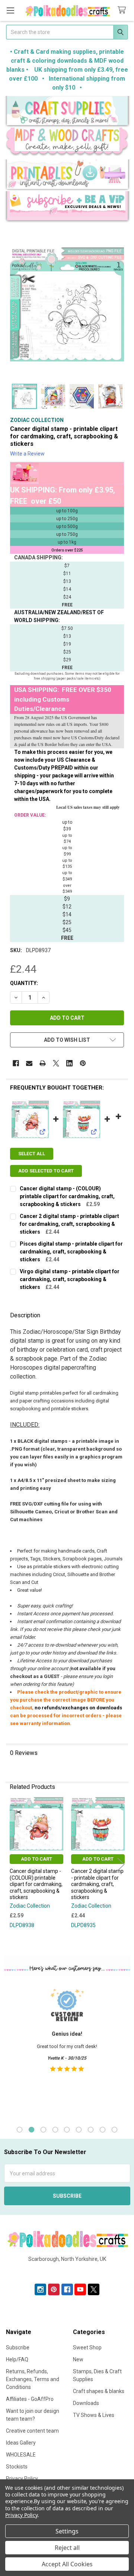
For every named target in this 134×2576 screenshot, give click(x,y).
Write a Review (27, 454)
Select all (32, 1154)
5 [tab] (67, 2130)
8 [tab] (103, 2130)
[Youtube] (80, 2289)
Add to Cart (36, 1859)
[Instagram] (40, 2289)
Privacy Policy (21, 2515)
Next (121, 1864)
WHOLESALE (21, 2455)
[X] (56, 1063)
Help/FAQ (17, 2359)
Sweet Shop (87, 2347)
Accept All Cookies (67, 2564)
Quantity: (24, 983)
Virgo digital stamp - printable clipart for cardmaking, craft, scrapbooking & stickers (70, 1279)
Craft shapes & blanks (99, 2391)
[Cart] (123, 10)
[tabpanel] (67, 2050)
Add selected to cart (46, 1171)
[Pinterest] (83, 1063)
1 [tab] (20, 2130)
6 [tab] (79, 2130)
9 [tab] (114, 2130)
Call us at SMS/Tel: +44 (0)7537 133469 (67, 2271)
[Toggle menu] (10, 10)
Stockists (17, 2467)
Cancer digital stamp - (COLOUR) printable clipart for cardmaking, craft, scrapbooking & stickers (67, 1196)
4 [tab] (55, 2130)
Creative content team (32, 2431)
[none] (67, 304)
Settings (67, 2531)
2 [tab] (31, 2130)
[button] (67, 112)
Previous (13, 1864)
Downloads (86, 2403)
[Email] (29, 1063)
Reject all (67, 2548)
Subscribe (18, 2347)
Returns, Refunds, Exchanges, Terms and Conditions (33, 2379)
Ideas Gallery (21, 2443)
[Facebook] (16, 1063)
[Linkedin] (69, 1063)
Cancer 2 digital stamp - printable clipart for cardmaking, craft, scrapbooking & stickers (69, 1224)
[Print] (43, 1063)
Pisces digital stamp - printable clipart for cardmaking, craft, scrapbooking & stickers (71, 1252)
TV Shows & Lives (94, 2415)
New (78, 2359)
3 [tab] (43, 2130)
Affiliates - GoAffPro (30, 2399)
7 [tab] (91, 2130)
